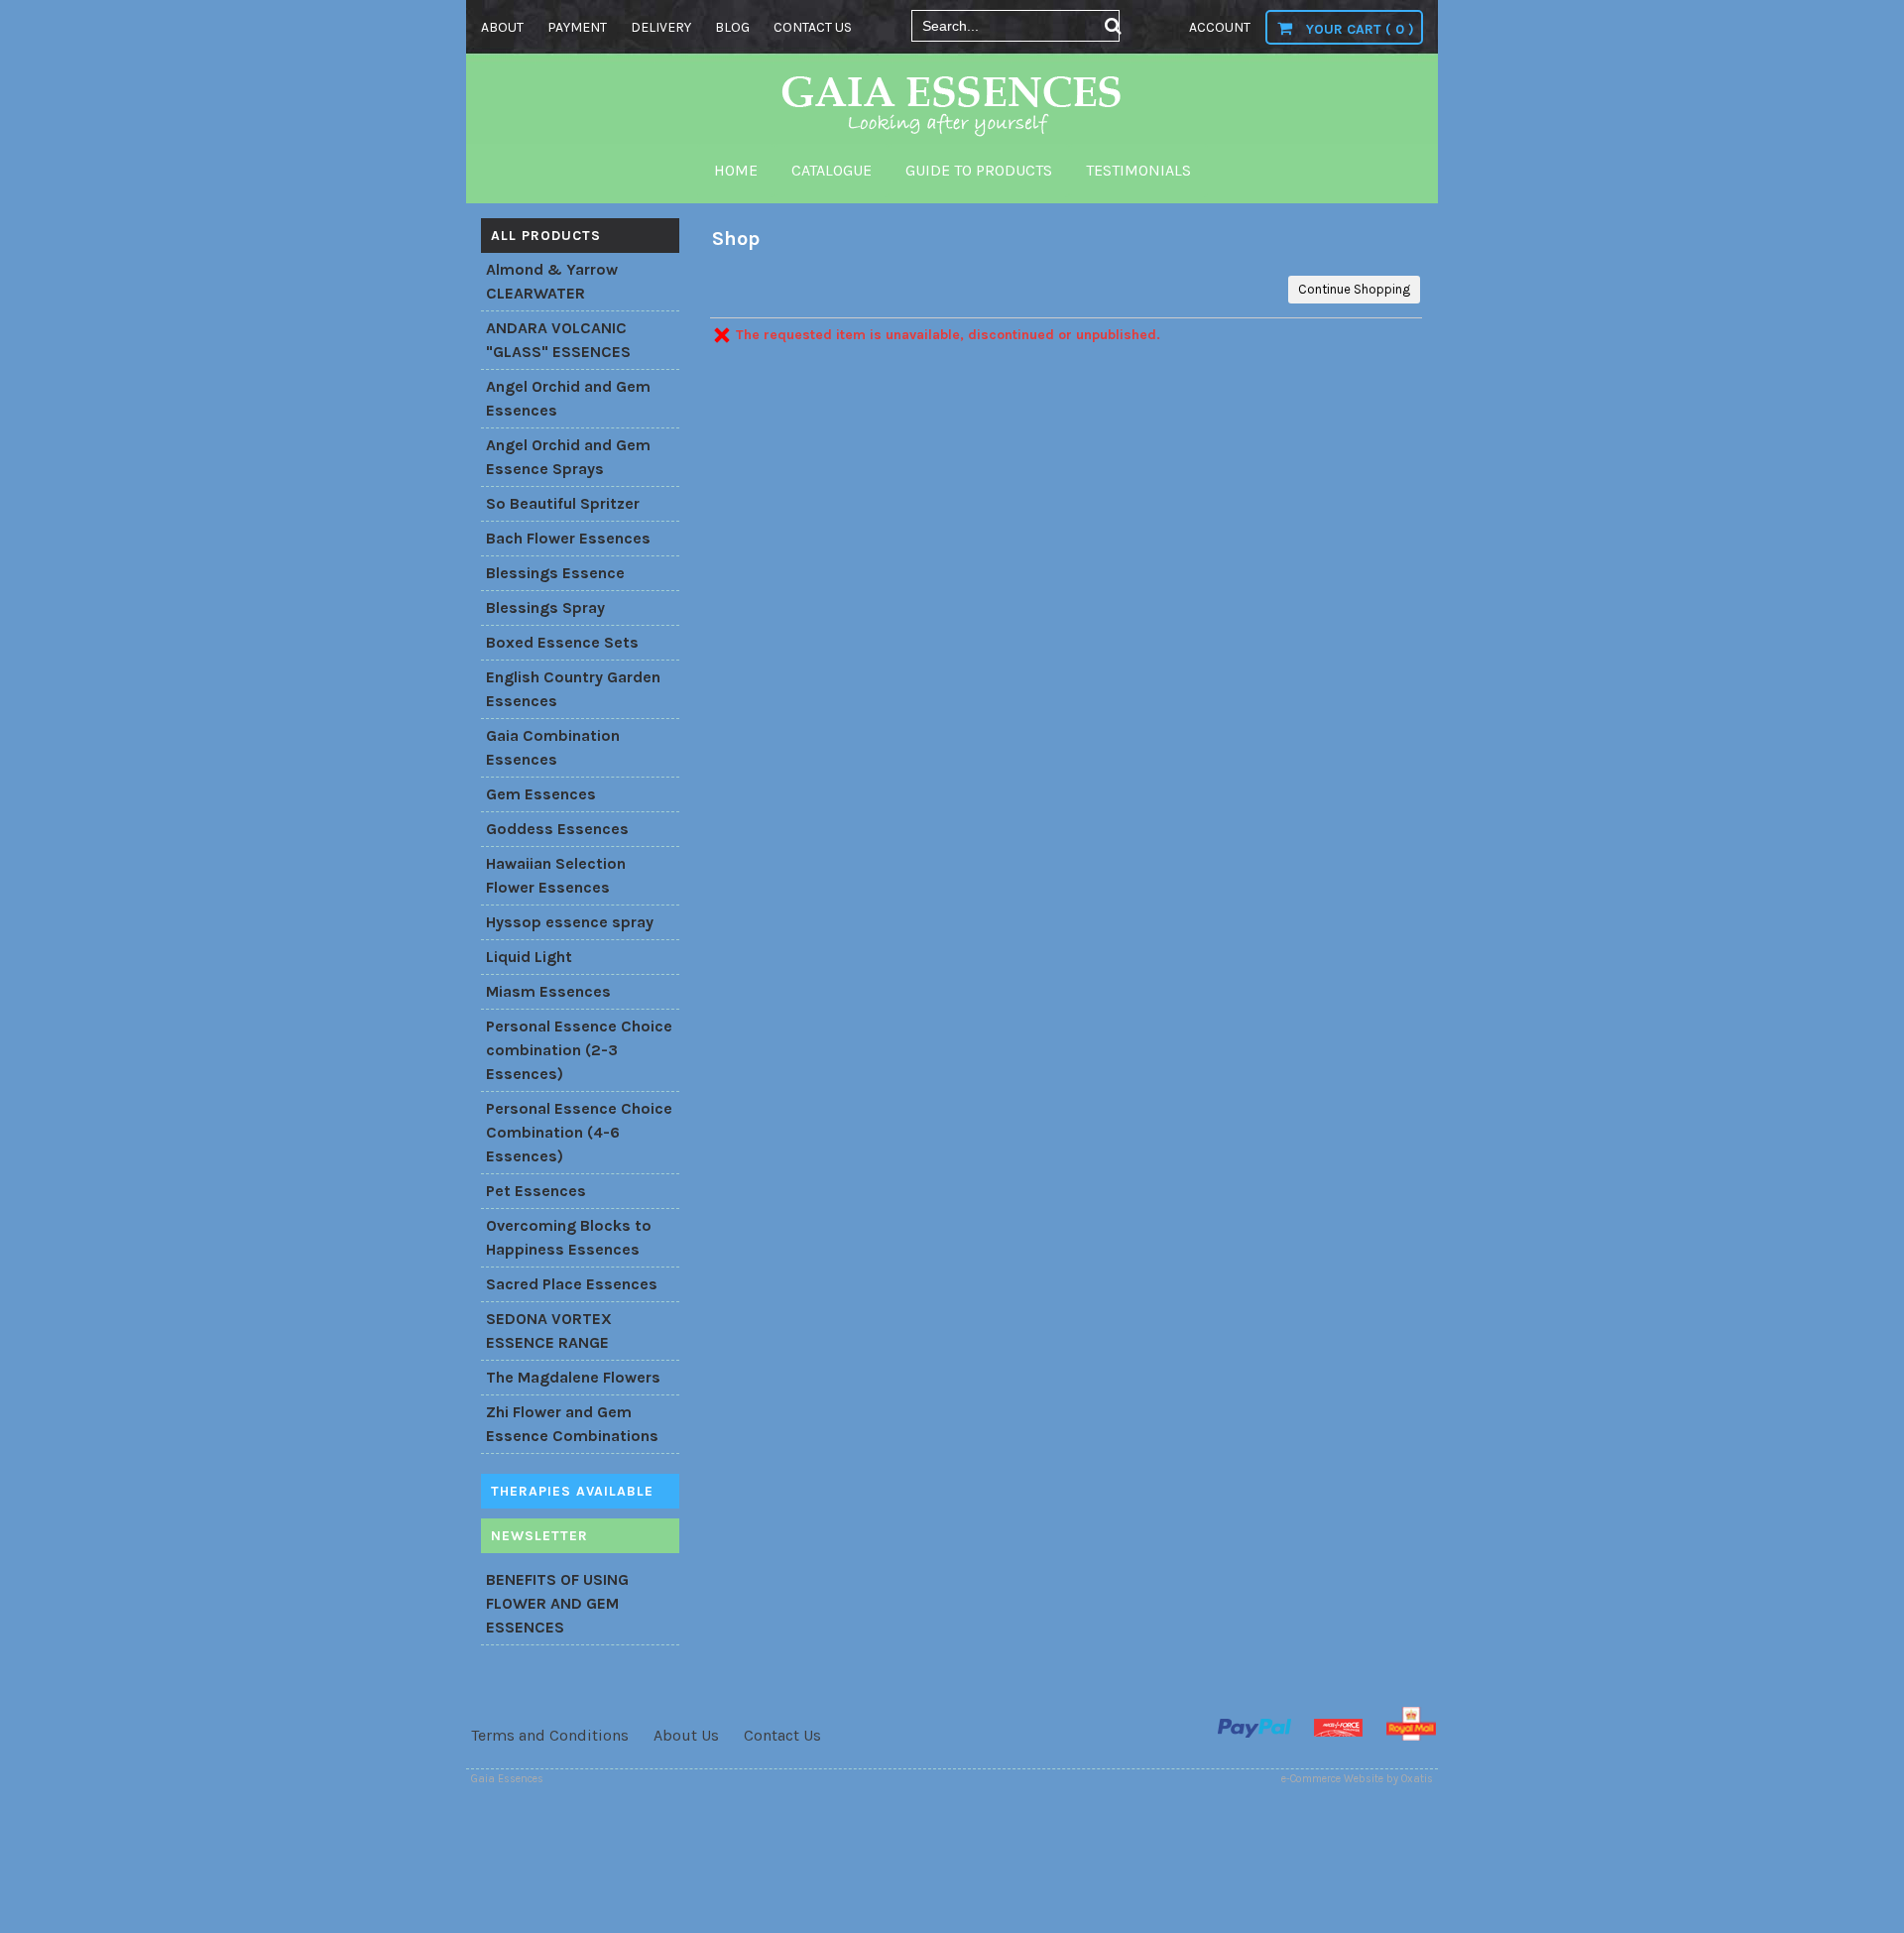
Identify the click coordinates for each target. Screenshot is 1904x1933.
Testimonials (1138, 170)
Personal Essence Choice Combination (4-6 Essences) (579, 1132)
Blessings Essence (555, 573)
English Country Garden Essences (573, 689)
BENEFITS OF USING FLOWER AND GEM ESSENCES (557, 1603)
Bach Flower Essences (568, 538)
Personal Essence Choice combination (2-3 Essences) (579, 1050)
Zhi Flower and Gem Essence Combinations (572, 1424)
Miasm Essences (548, 991)
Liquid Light (529, 957)
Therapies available (572, 1491)
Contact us (813, 27)
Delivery (661, 27)
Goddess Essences (557, 829)
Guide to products (979, 170)
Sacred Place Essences (572, 1284)
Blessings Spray (545, 607)
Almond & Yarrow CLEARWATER (552, 281)
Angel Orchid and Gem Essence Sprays (568, 457)
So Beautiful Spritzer (563, 503)
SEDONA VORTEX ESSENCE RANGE (549, 1330)
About (502, 27)
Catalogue (832, 170)
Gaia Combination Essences (553, 747)
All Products (546, 236)
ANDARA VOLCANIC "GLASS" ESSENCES (558, 340)
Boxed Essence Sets (562, 642)
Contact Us (782, 1735)
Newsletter (539, 1536)
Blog (732, 27)
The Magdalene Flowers (573, 1377)
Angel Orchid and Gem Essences (568, 398)
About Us (686, 1735)
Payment (577, 27)
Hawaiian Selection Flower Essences (556, 875)
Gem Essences (541, 794)
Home (736, 170)
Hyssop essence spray (570, 922)
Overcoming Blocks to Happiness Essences (569, 1237)
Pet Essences (536, 1191)
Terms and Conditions (550, 1735)
